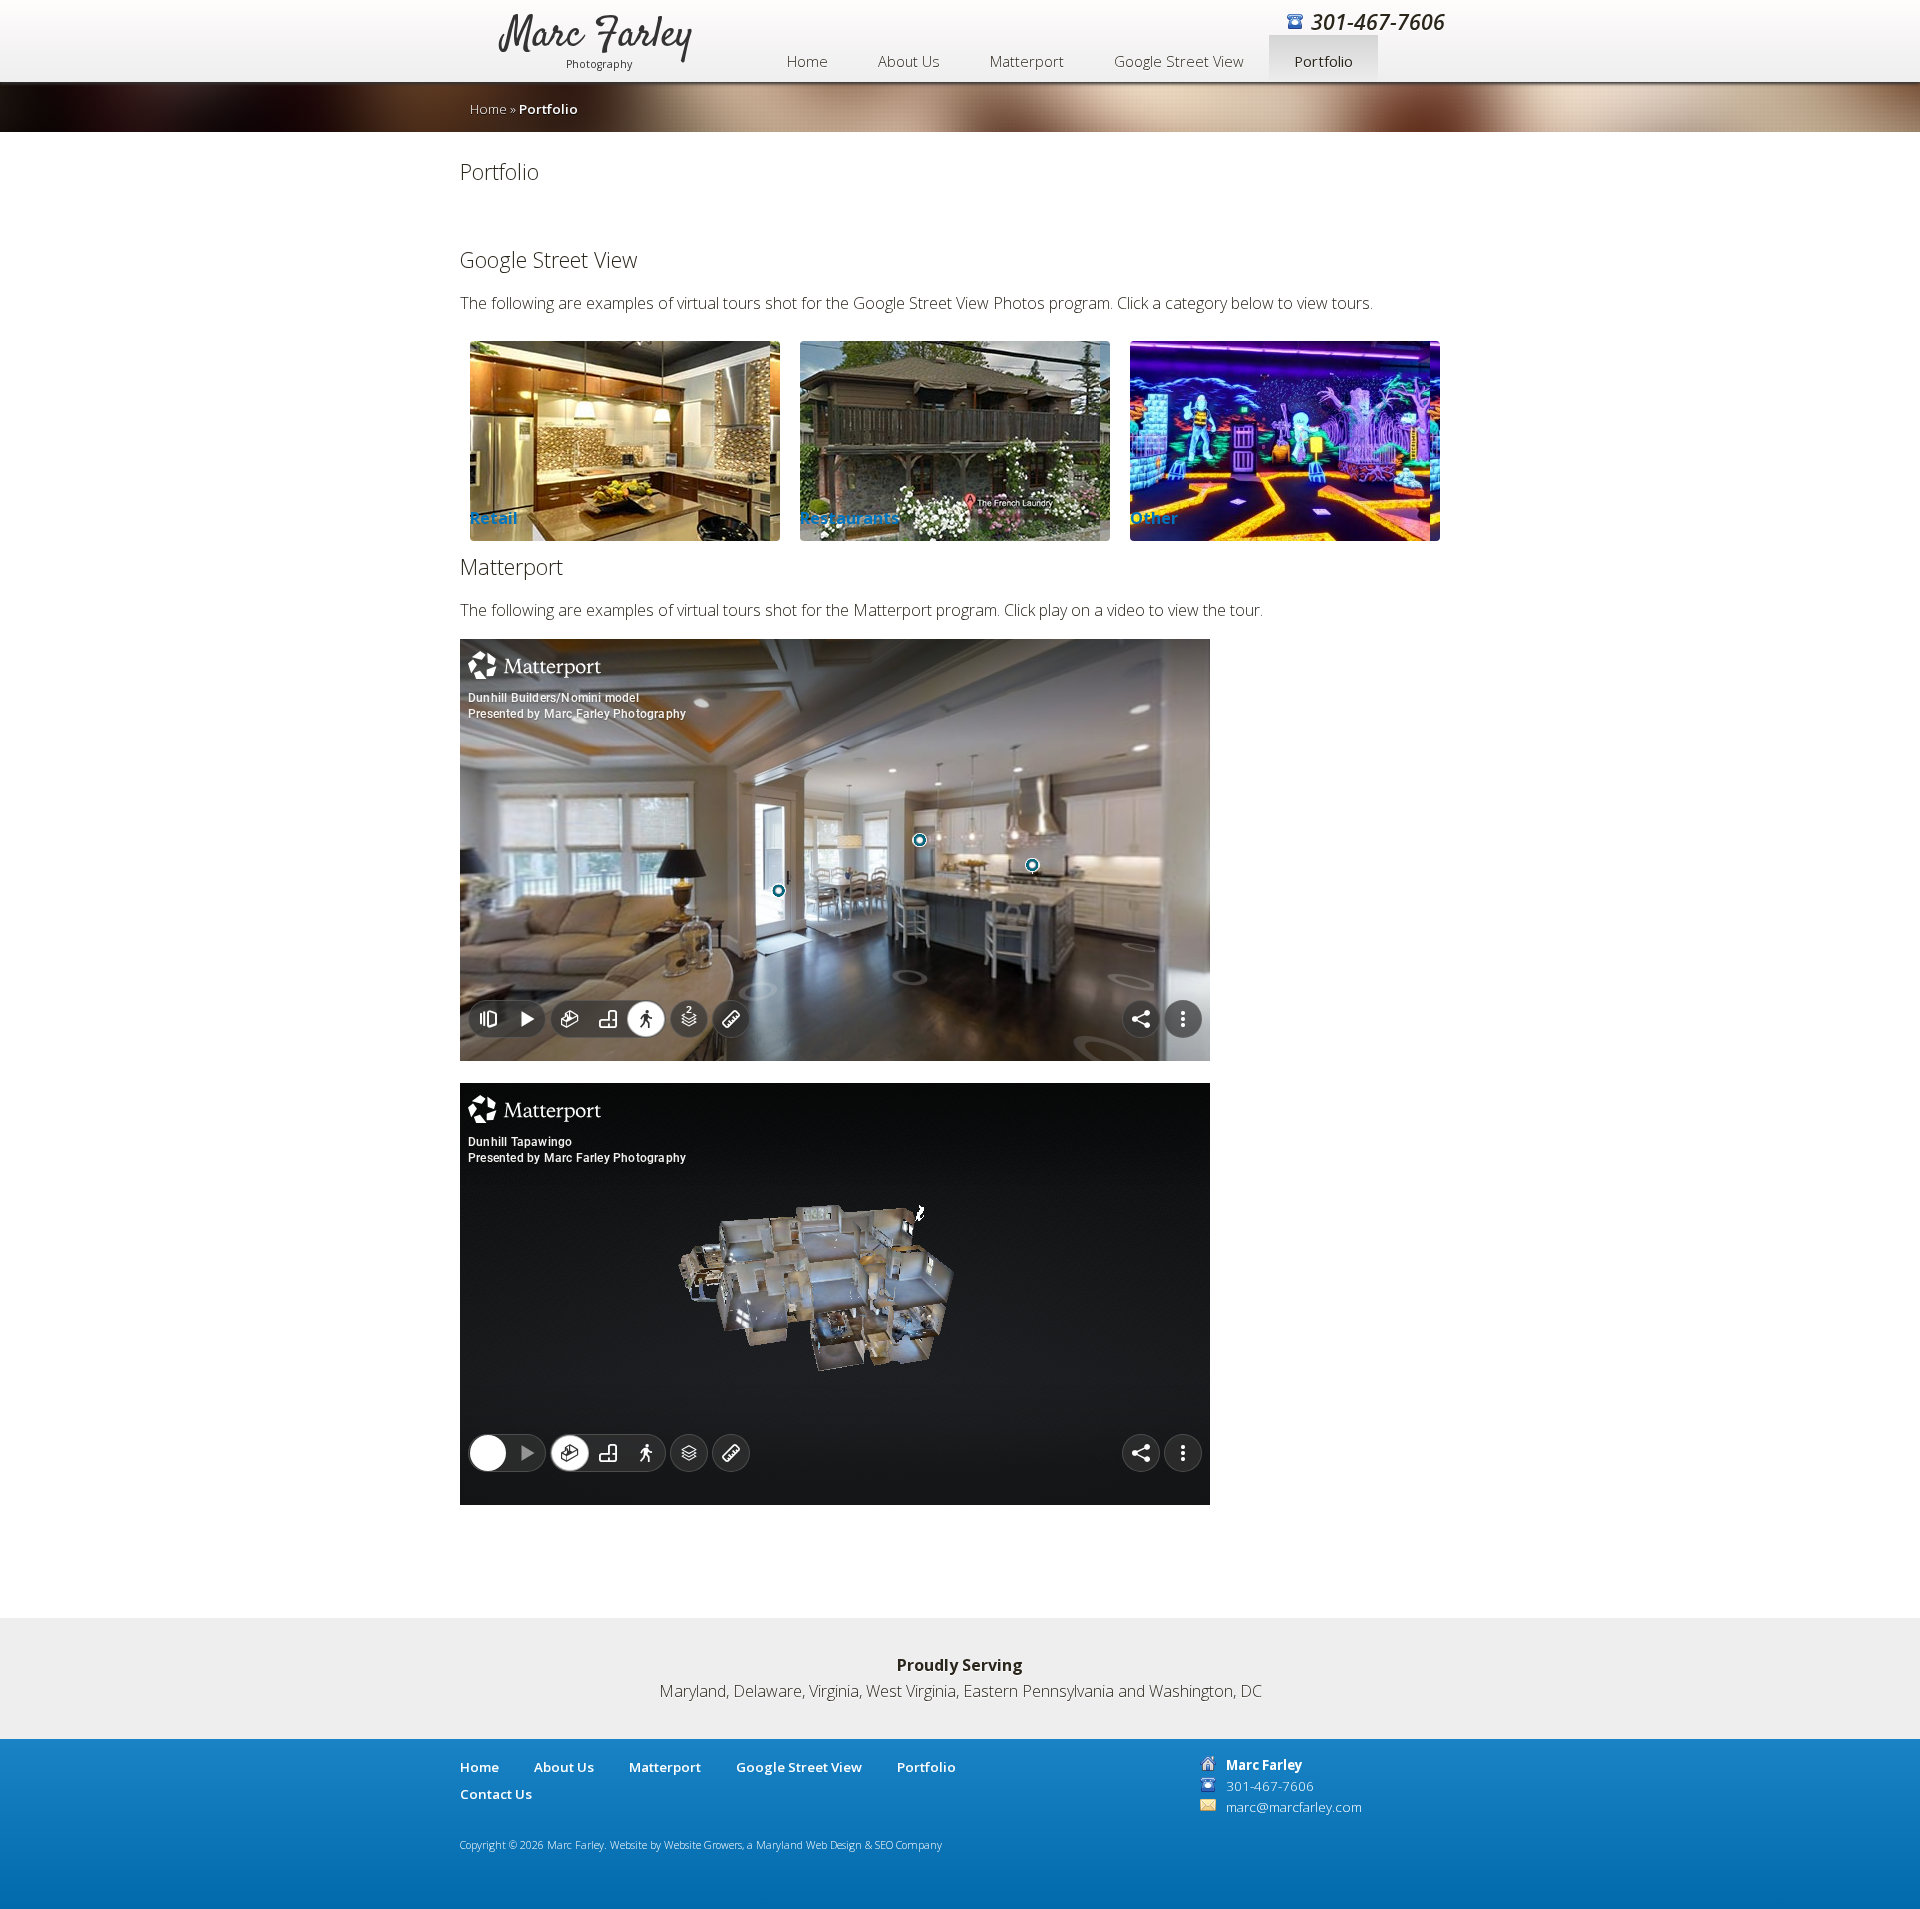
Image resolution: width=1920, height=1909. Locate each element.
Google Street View (1179, 61)
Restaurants (849, 518)
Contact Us (496, 1794)
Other (1154, 518)
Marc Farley (598, 48)
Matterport (1027, 61)
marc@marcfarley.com (1294, 1807)
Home (807, 61)
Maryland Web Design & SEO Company (849, 1845)
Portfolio (1323, 61)
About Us (909, 61)
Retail (494, 518)
